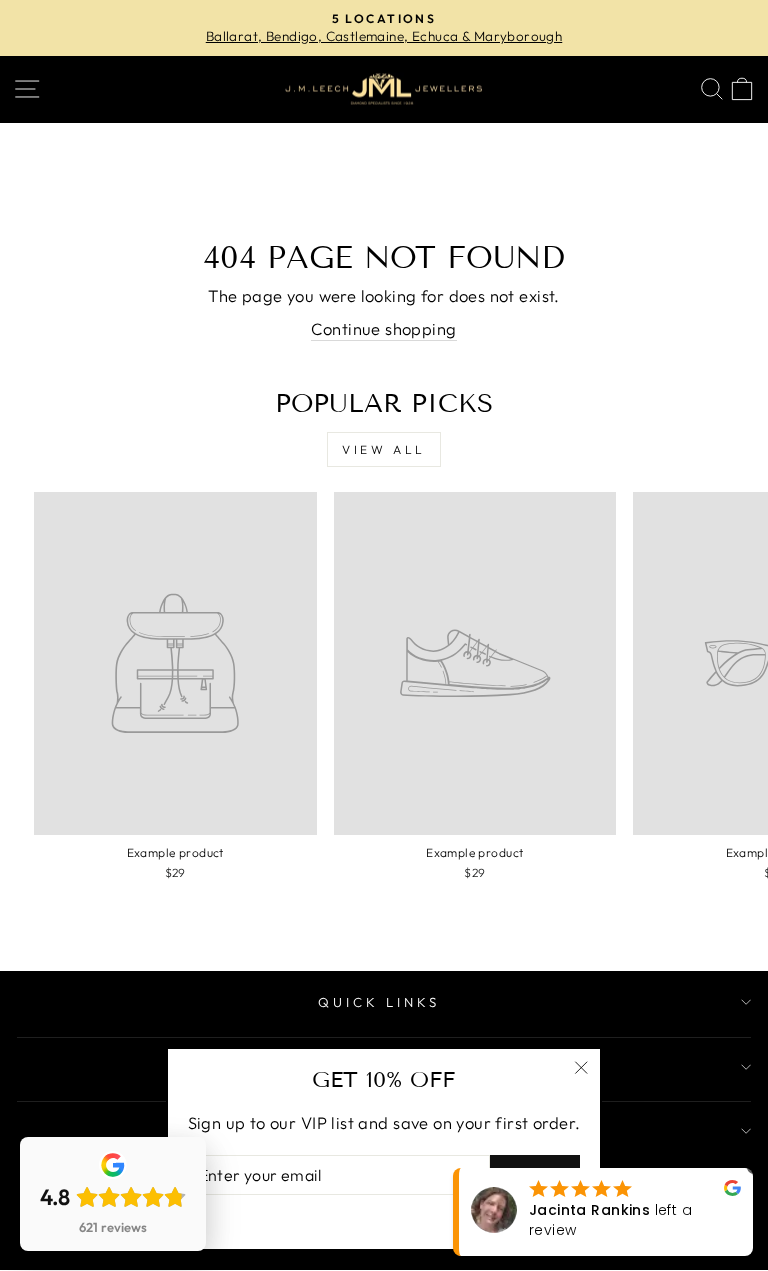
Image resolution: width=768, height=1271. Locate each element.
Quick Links (379, 1002)
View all (384, 449)
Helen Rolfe (633, 1220)
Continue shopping (383, 328)
